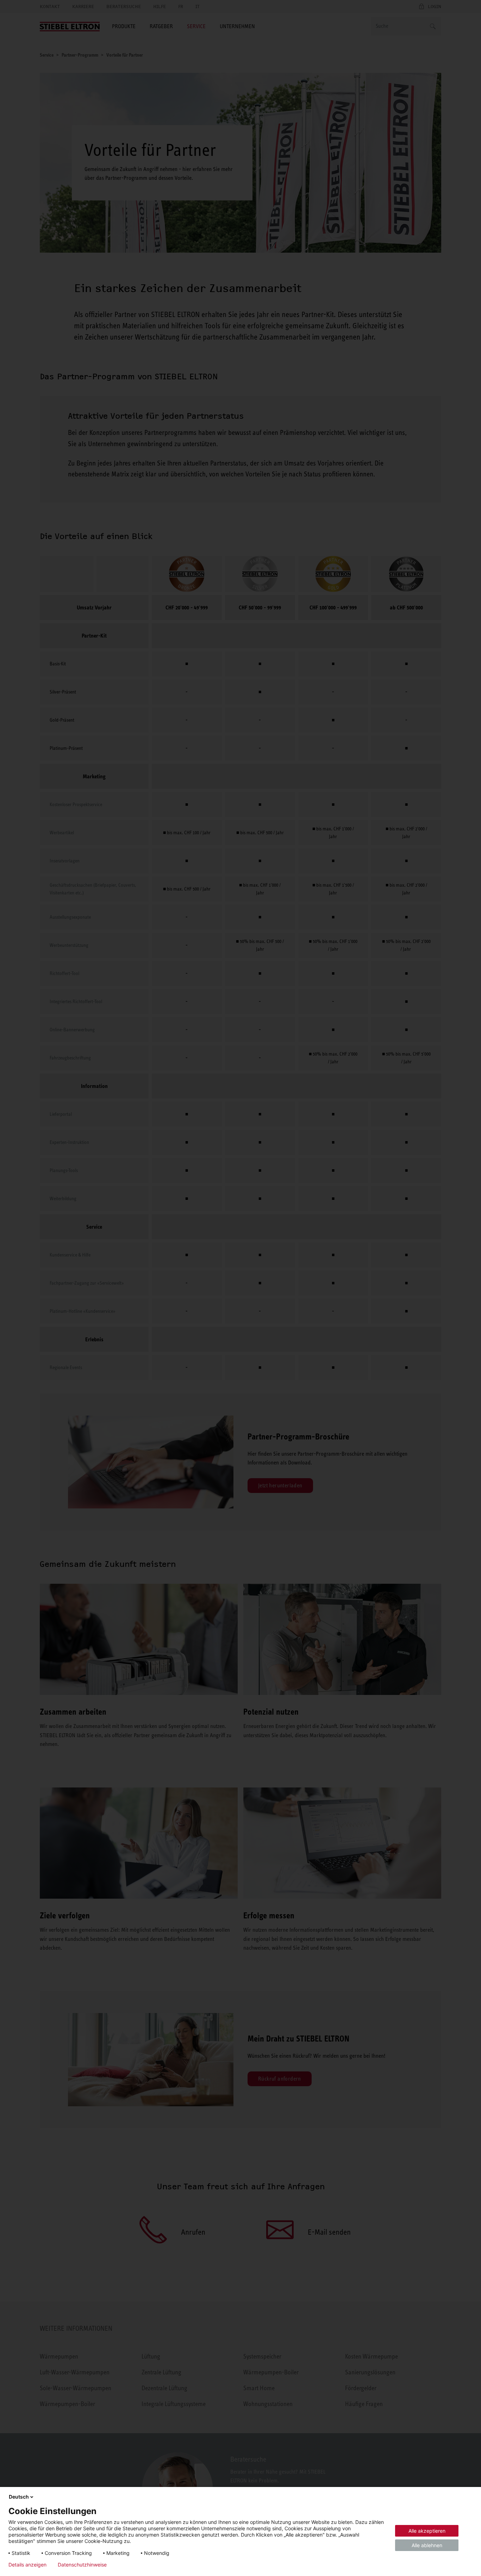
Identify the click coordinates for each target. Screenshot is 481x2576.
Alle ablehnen (427, 2545)
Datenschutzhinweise (82, 2565)
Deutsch (19, 2497)
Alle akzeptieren (427, 2531)
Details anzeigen (27, 2565)
